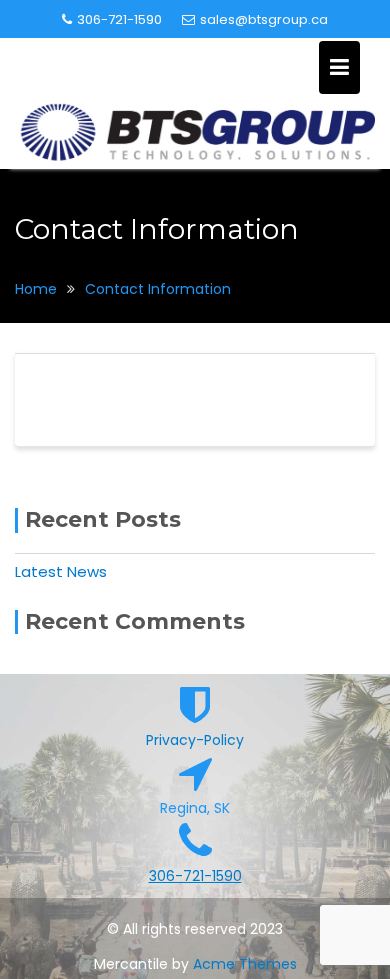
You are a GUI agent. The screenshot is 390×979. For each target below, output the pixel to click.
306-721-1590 (119, 19)
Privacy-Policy (195, 740)
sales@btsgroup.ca (264, 19)
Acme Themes (245, 964)
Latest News (61, 571)
